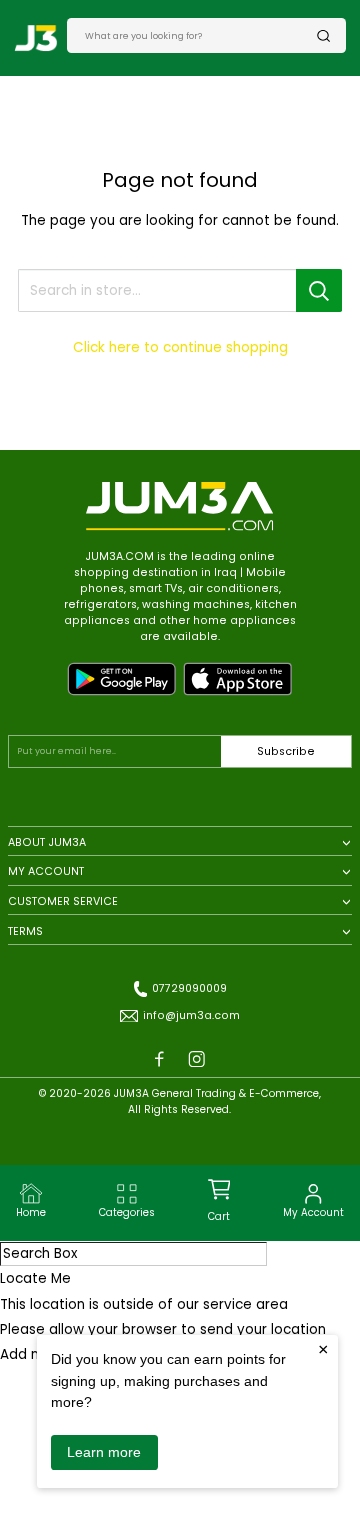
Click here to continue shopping (180, 347)
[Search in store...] (319, 290)
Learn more (104, 1452)
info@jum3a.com (191, 1015)
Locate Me (35, 1278)
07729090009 (189, 988)
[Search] (324, 35)
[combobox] (200, 35)
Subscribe (286, 751)
